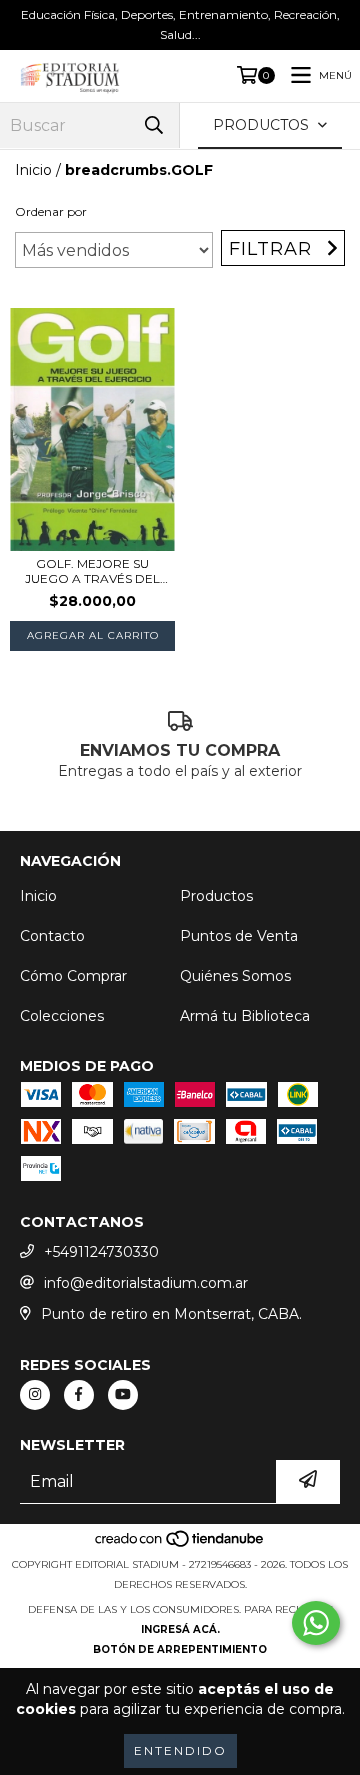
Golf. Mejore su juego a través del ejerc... (92, 571)
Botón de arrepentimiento (180, 1649)
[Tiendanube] (180, 1544)
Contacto (52, 936)
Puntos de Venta (239, 936)
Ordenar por (51, 211)
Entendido (180, 1750)
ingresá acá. (180, 1629)
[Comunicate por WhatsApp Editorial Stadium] (316, 1623)
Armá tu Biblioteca (245, 1016)
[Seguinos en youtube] (123, 1395)
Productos (216, 896)
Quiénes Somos (235, 976)
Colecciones (62, 1016)
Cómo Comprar (73, 976)
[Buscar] (154, 125)
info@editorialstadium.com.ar (146, 1283)
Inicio (33, 170)
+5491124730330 (101, 1252)
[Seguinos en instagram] (35, 1395)
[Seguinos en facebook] (79, 1395)
